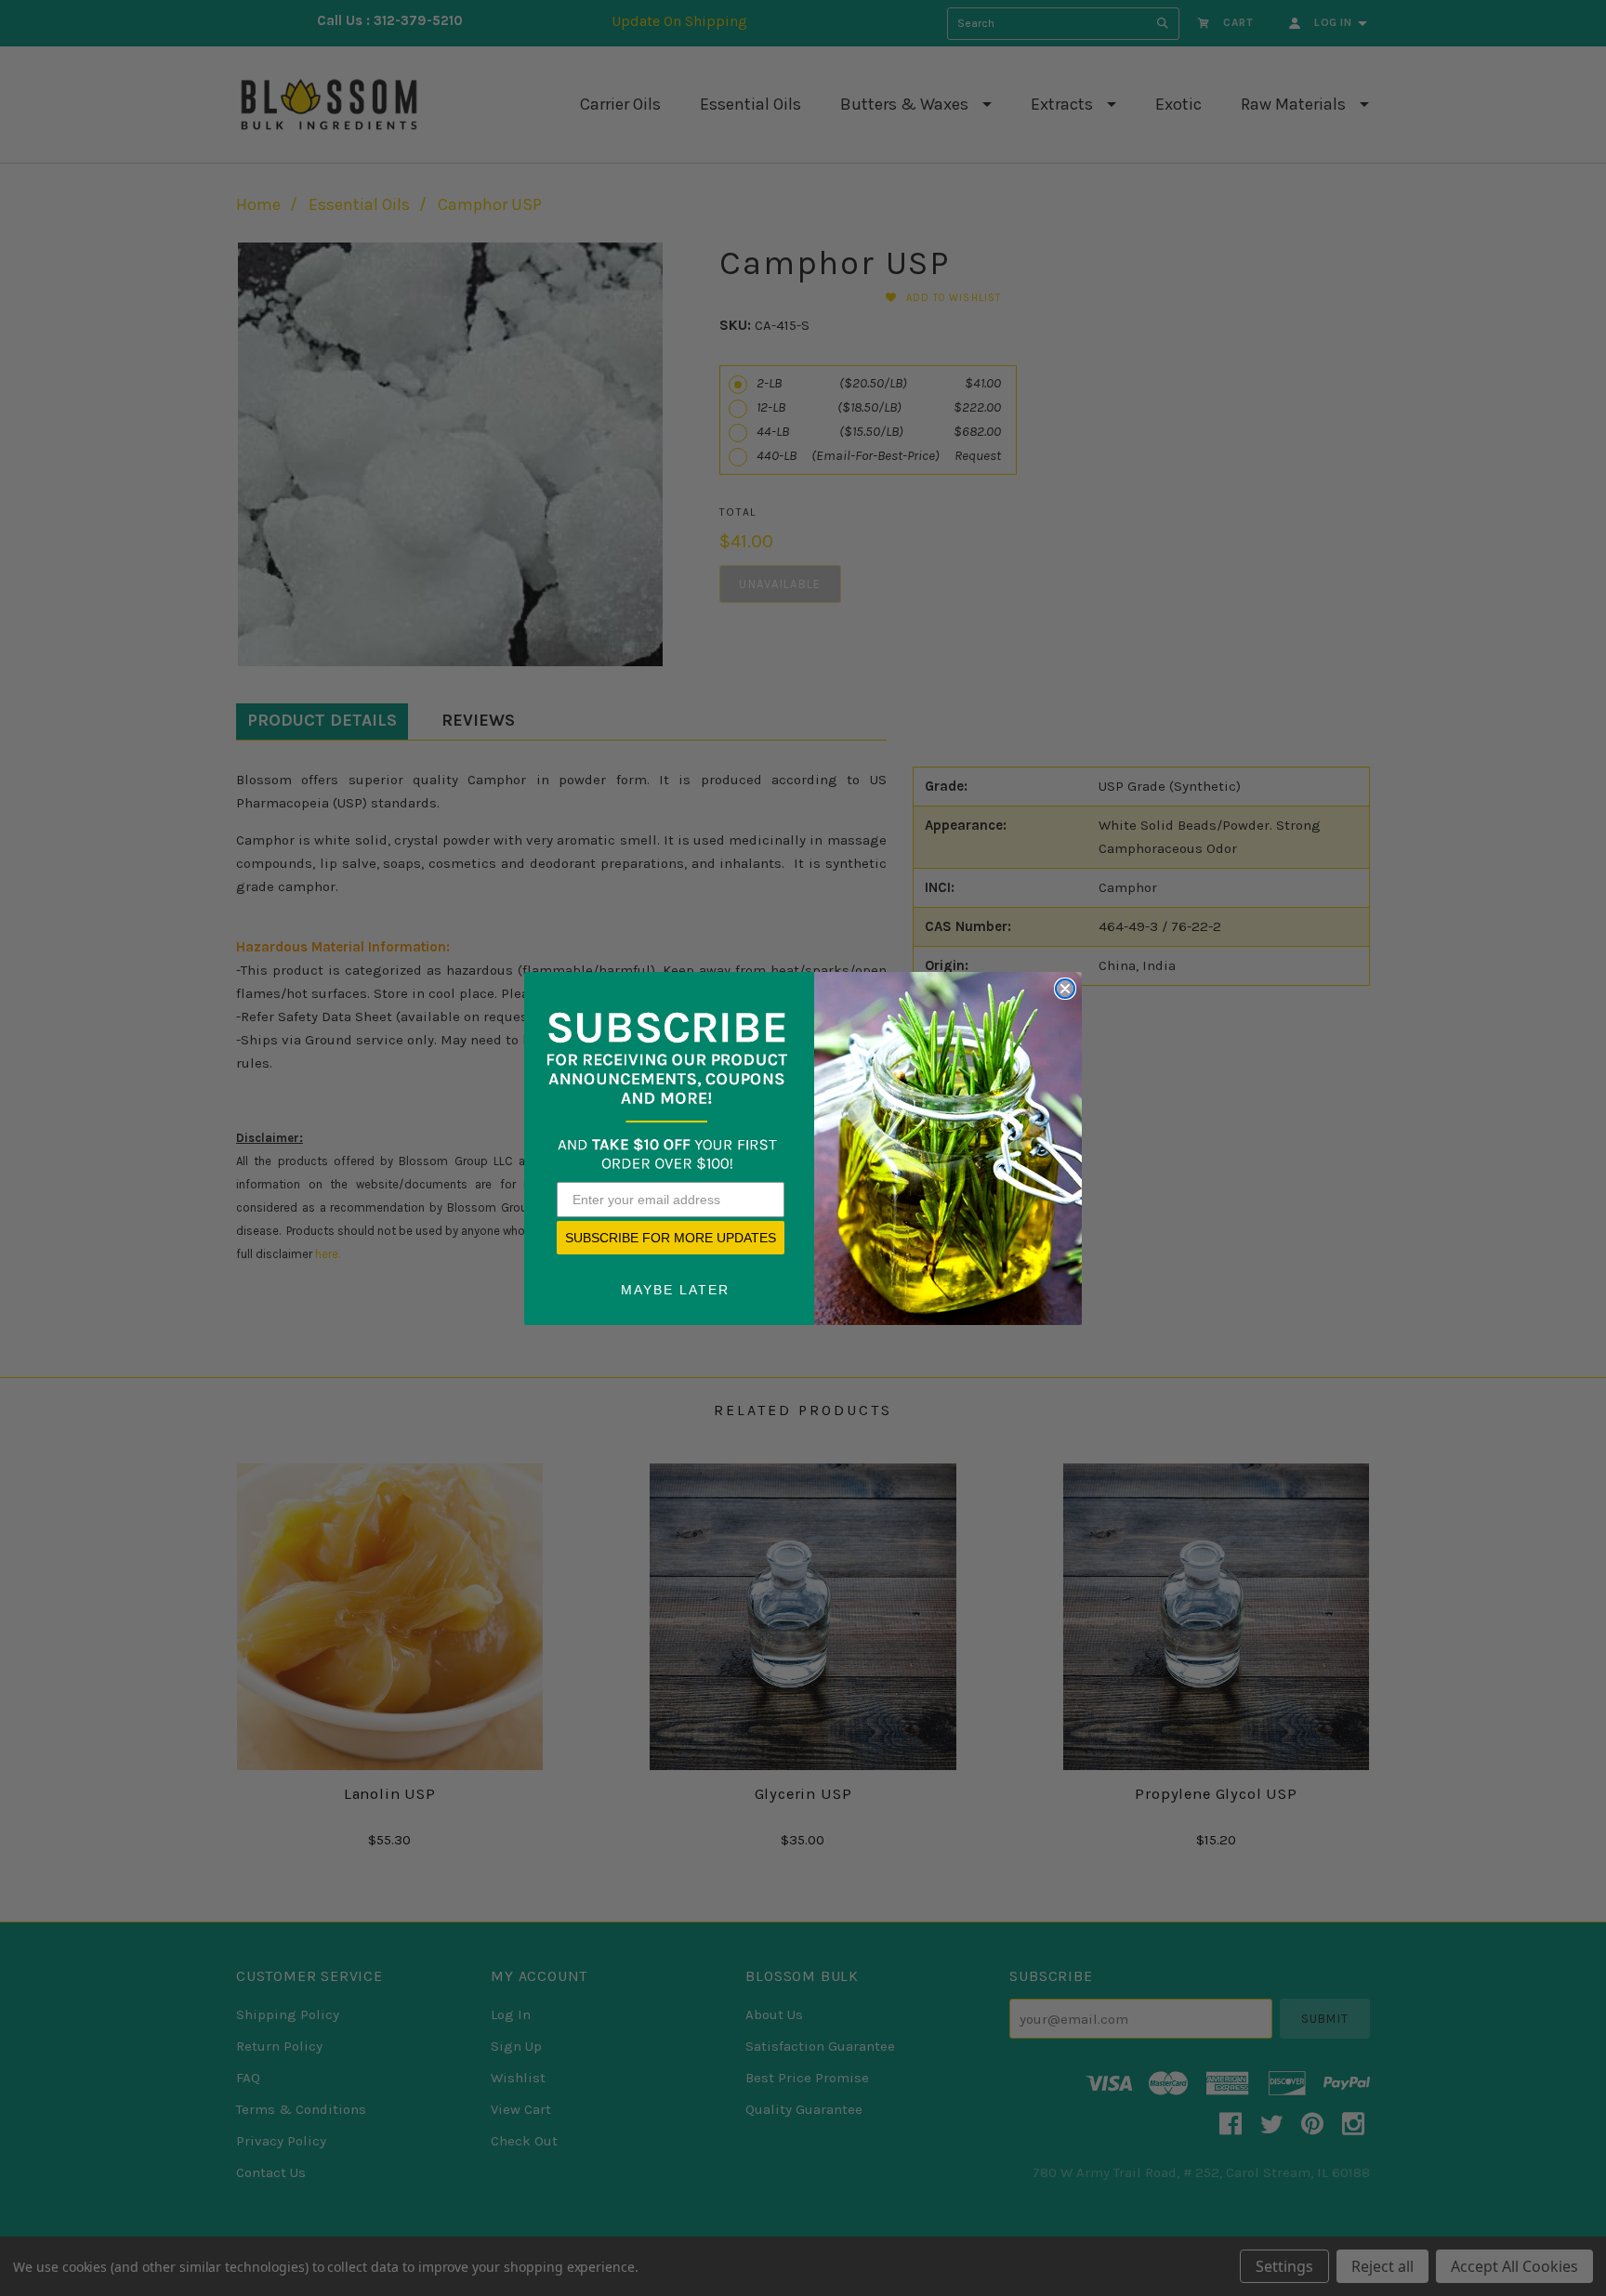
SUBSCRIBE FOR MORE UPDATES (671, 1238)
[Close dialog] (1065, 989)
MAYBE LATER (675, 1290)
